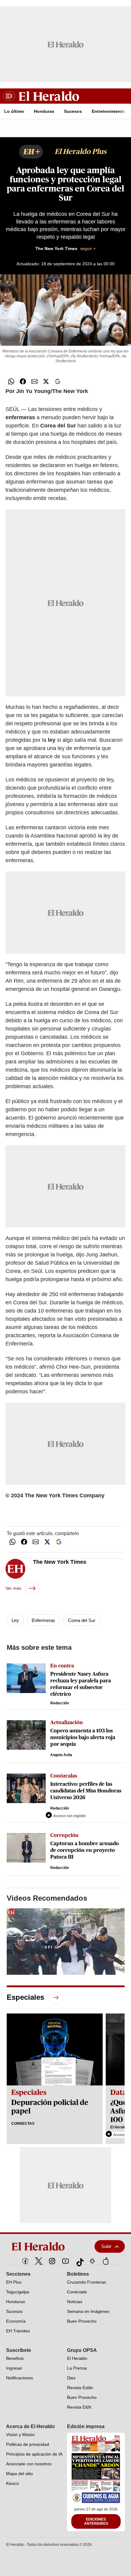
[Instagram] (52, 2261)
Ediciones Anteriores (96, 2521)
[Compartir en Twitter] (46, 381)
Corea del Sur (82, 1620)
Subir (106, 2246)
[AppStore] (106, 2261)
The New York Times (65, 248)
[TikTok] (79, 2261)
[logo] (44, 2246)
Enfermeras (43, 1620)
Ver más (13, 1588)
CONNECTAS (23, 2124)
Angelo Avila (61, 1755)
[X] (39, 2261)
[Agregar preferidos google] (58, 381)
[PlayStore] (92, 2261)
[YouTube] (65, 2261)
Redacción (60, 1703)
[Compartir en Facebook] (23, 381)
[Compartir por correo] (34, 381)
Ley (15, 1620)
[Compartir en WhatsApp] (11, 381)
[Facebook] (25, 2261)
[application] (66, 1942)
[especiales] (56, 1997)
